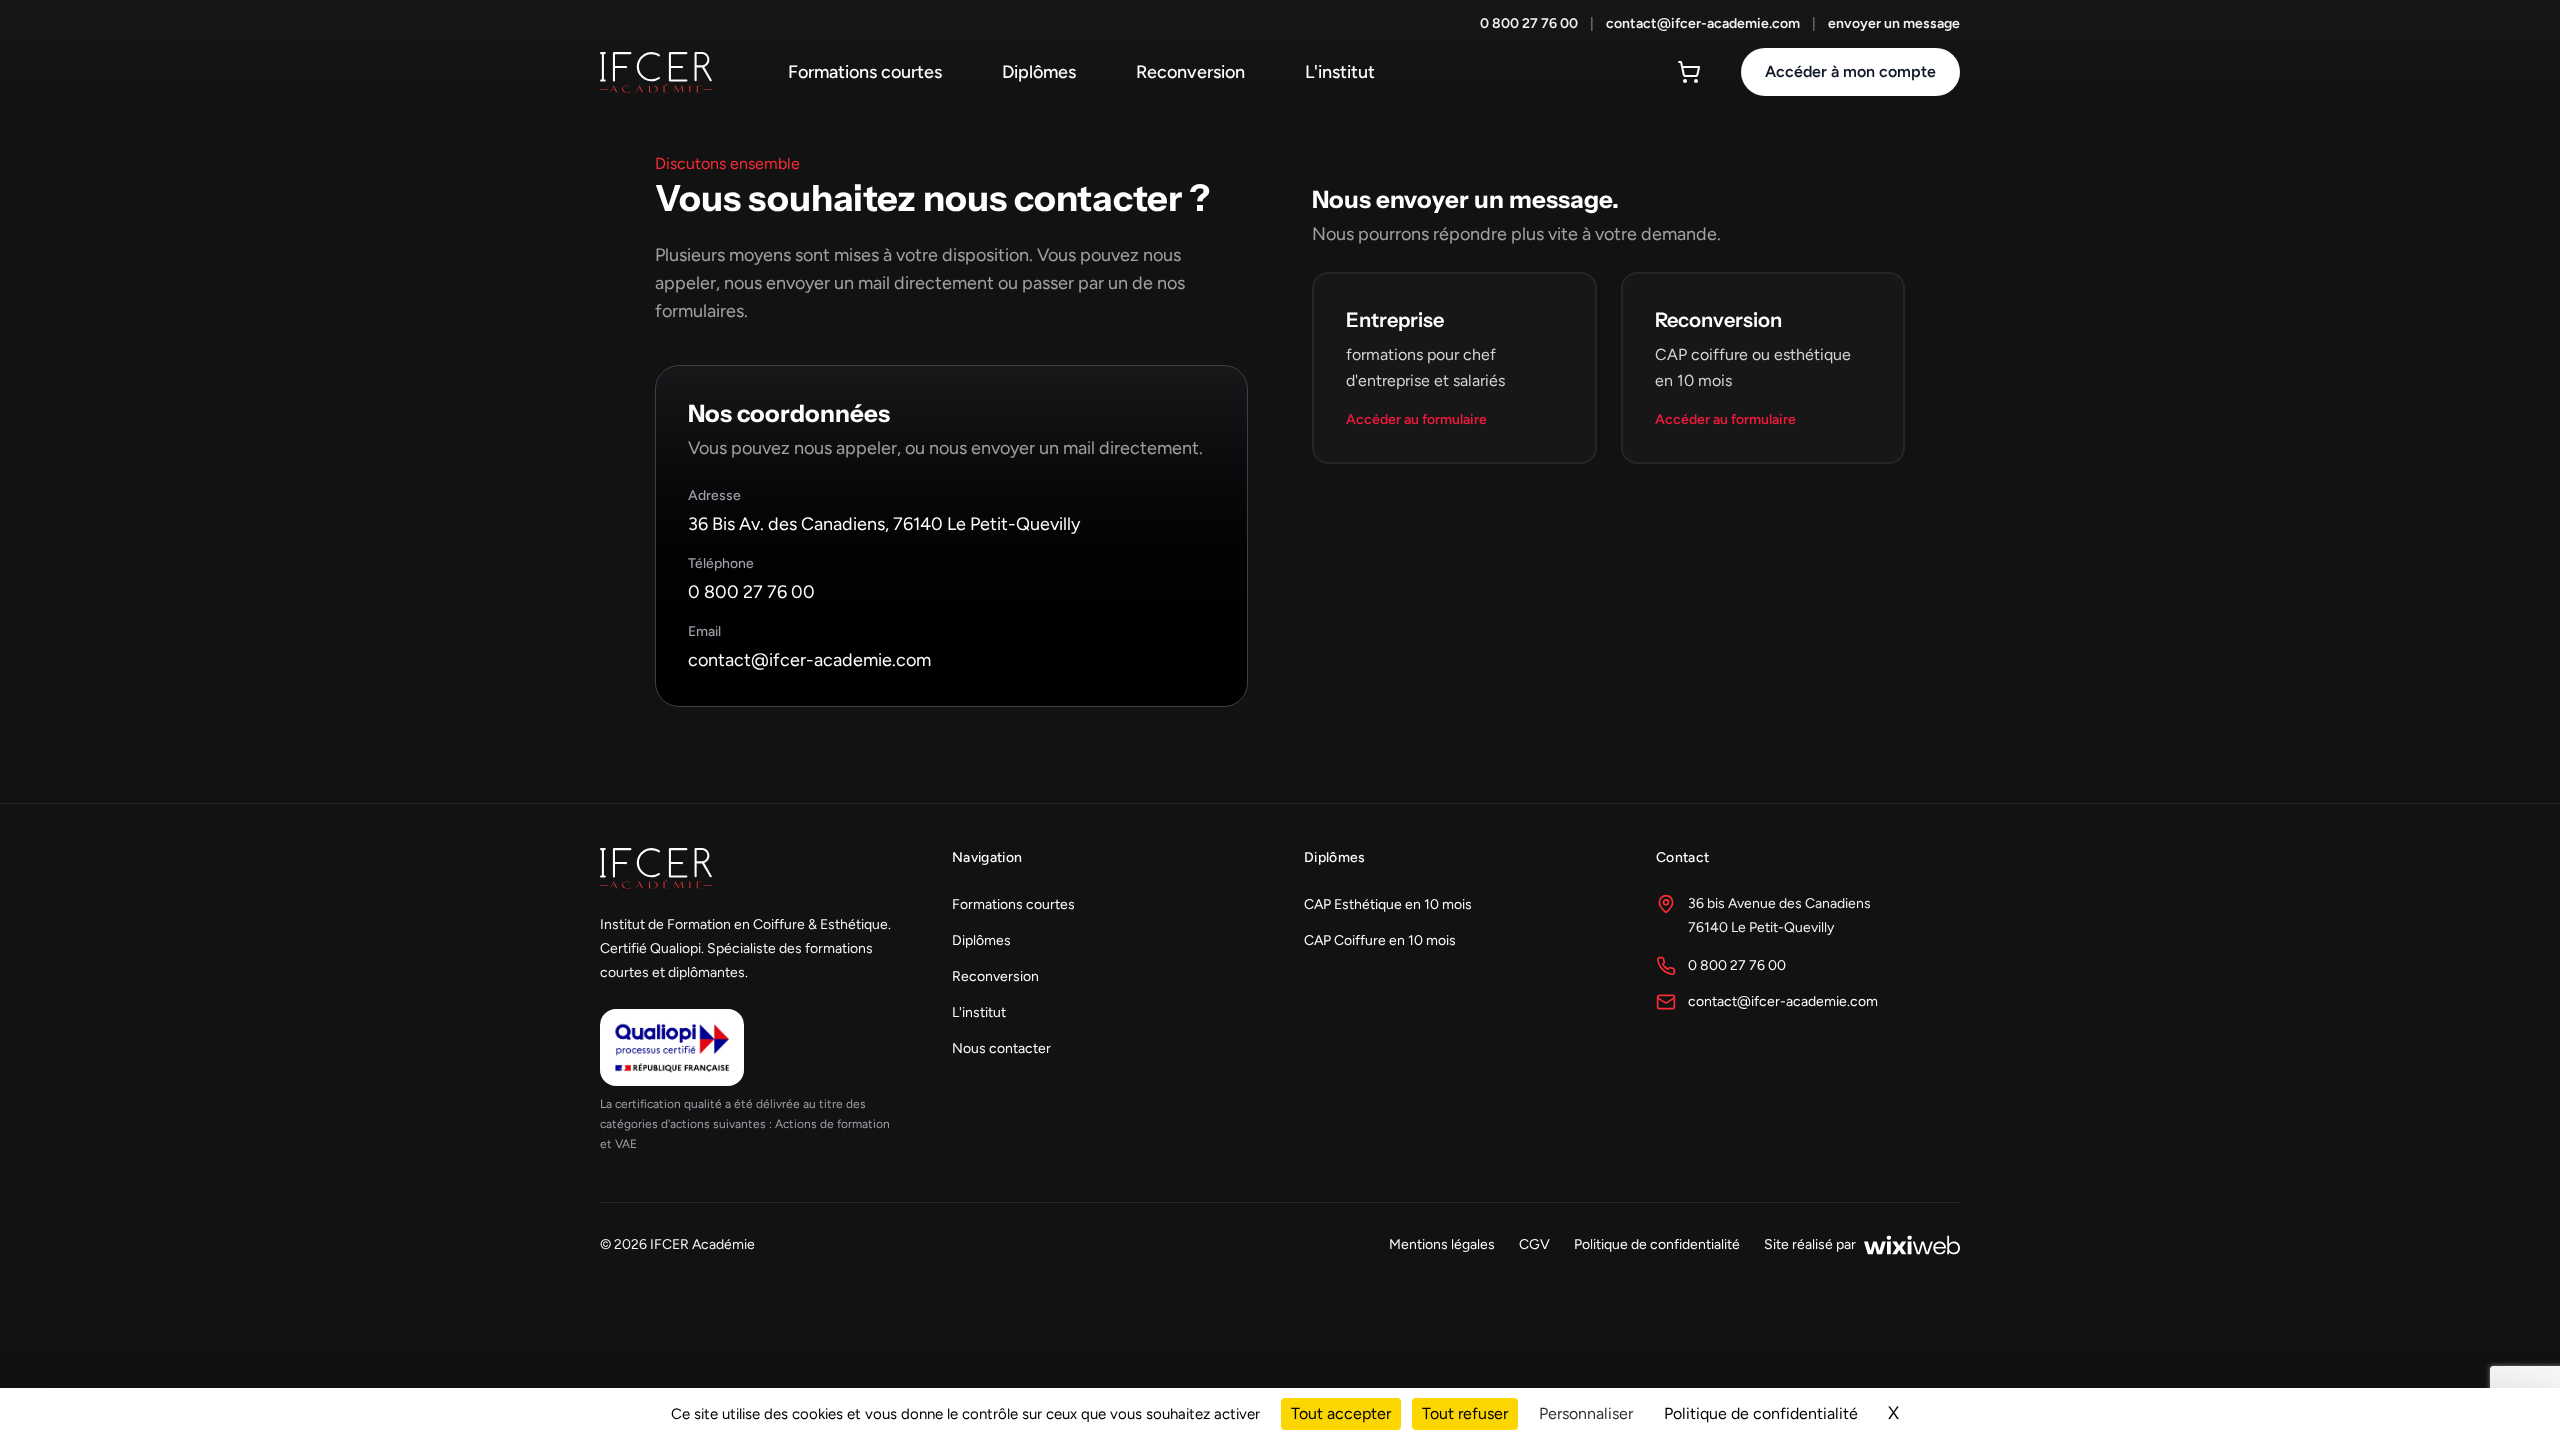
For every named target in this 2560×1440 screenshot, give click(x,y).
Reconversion (1190, 72)
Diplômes (1039, 72)
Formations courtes (865, 72)
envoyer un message (1894, 24)
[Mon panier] (1689, 72)
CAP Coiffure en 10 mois (1380, 940)
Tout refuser (1465, 1413)
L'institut (1340, 72)
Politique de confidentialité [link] (1761, 1413)
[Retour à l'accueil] (656, 72)
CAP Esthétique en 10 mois (1388, 904)
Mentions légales (1442, 1244)
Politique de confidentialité (1657, 1244)
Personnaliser (1586, 1413)
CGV (1534, 1244)
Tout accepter (1341, 1413)
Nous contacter (1001, 1048)
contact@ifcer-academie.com (1703, 24)
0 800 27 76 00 (1529, 24)
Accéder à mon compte (1850, 71)
